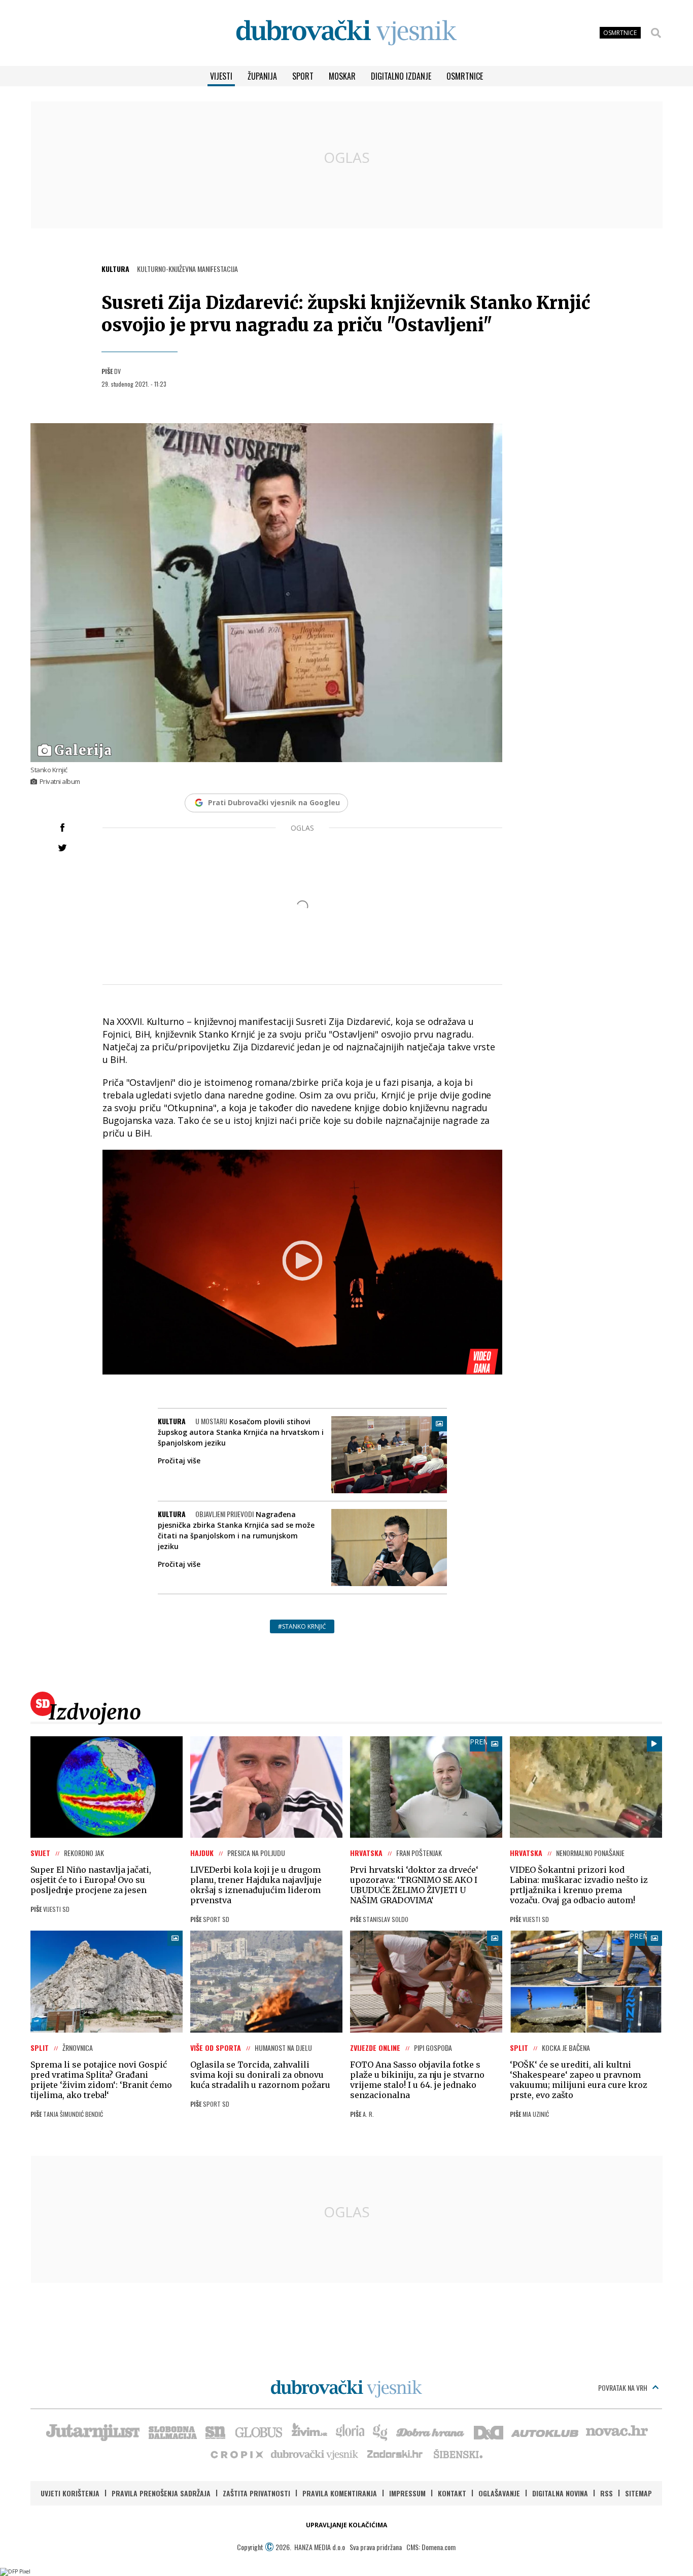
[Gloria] (350, 2431)
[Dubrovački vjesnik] (315, 2454)
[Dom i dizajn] (489, 2431)
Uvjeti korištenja (70, 2493)
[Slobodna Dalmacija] (172, 2431)
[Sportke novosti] (216, 2431)
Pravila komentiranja (340, 2493)
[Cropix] (236, 2454)
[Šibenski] (458, 2454)
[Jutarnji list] (92, 2431)
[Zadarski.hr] (395, 2454)
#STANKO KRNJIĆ (302, 1626)
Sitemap (638, 2493)
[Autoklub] (545, 2431)
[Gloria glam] (381, 2431)
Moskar (342, 76)
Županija (262, 76)
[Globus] (259, 2431)
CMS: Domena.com (431, 2547)
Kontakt (452, 2493)
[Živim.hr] (309, 2431)
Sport (303, 76)
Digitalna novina (560, 2493)
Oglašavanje (499, 2493)
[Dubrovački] (346, 33)
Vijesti (221, 76)
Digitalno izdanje (401, 76)
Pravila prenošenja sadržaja (161, 2493)
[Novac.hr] (617, 2431)
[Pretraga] (656, 33)
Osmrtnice (465, 76)
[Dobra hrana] (431, 2431)
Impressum (407, 2493)
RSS (607, 2493)
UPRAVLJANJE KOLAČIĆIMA (346, 2525)
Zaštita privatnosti (256, 2493)
